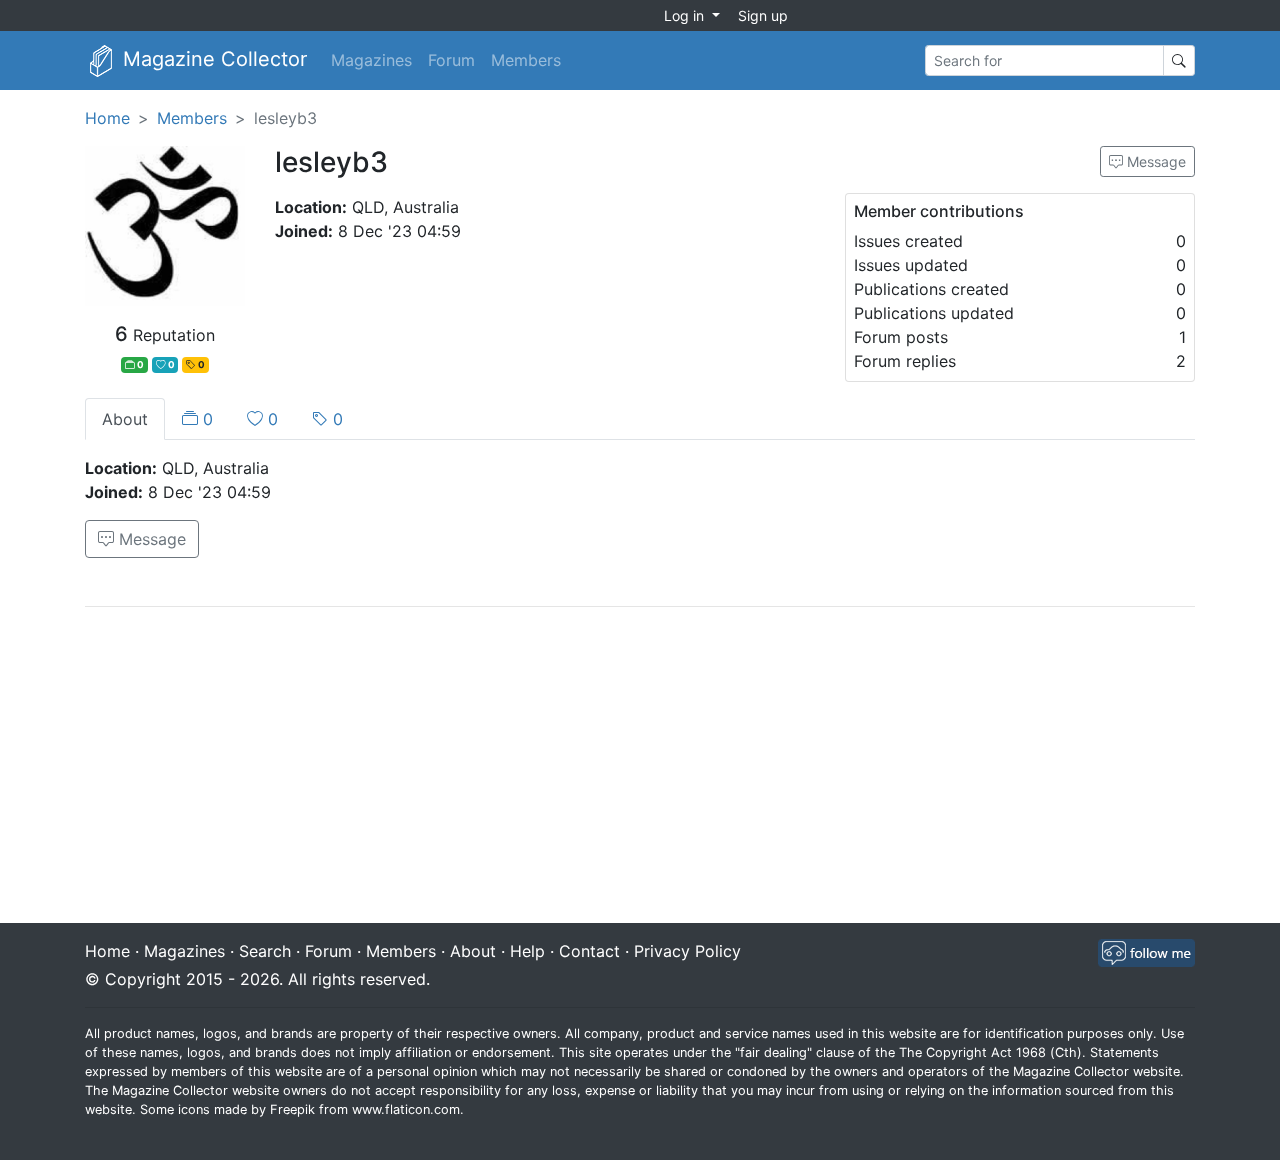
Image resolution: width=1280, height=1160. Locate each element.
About (125, 419)
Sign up (763, 15)
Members (526, 60)
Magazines (371, 60)
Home (107, 118)
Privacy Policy (687, 951)
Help (527, 951)
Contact (589, 951)
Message (1154, 161)
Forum (451, 60)
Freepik (292, 1109)
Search (265, 951)
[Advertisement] (640, 767)
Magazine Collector (212, 59)
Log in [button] (686, 15)
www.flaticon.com (406, 1109)
